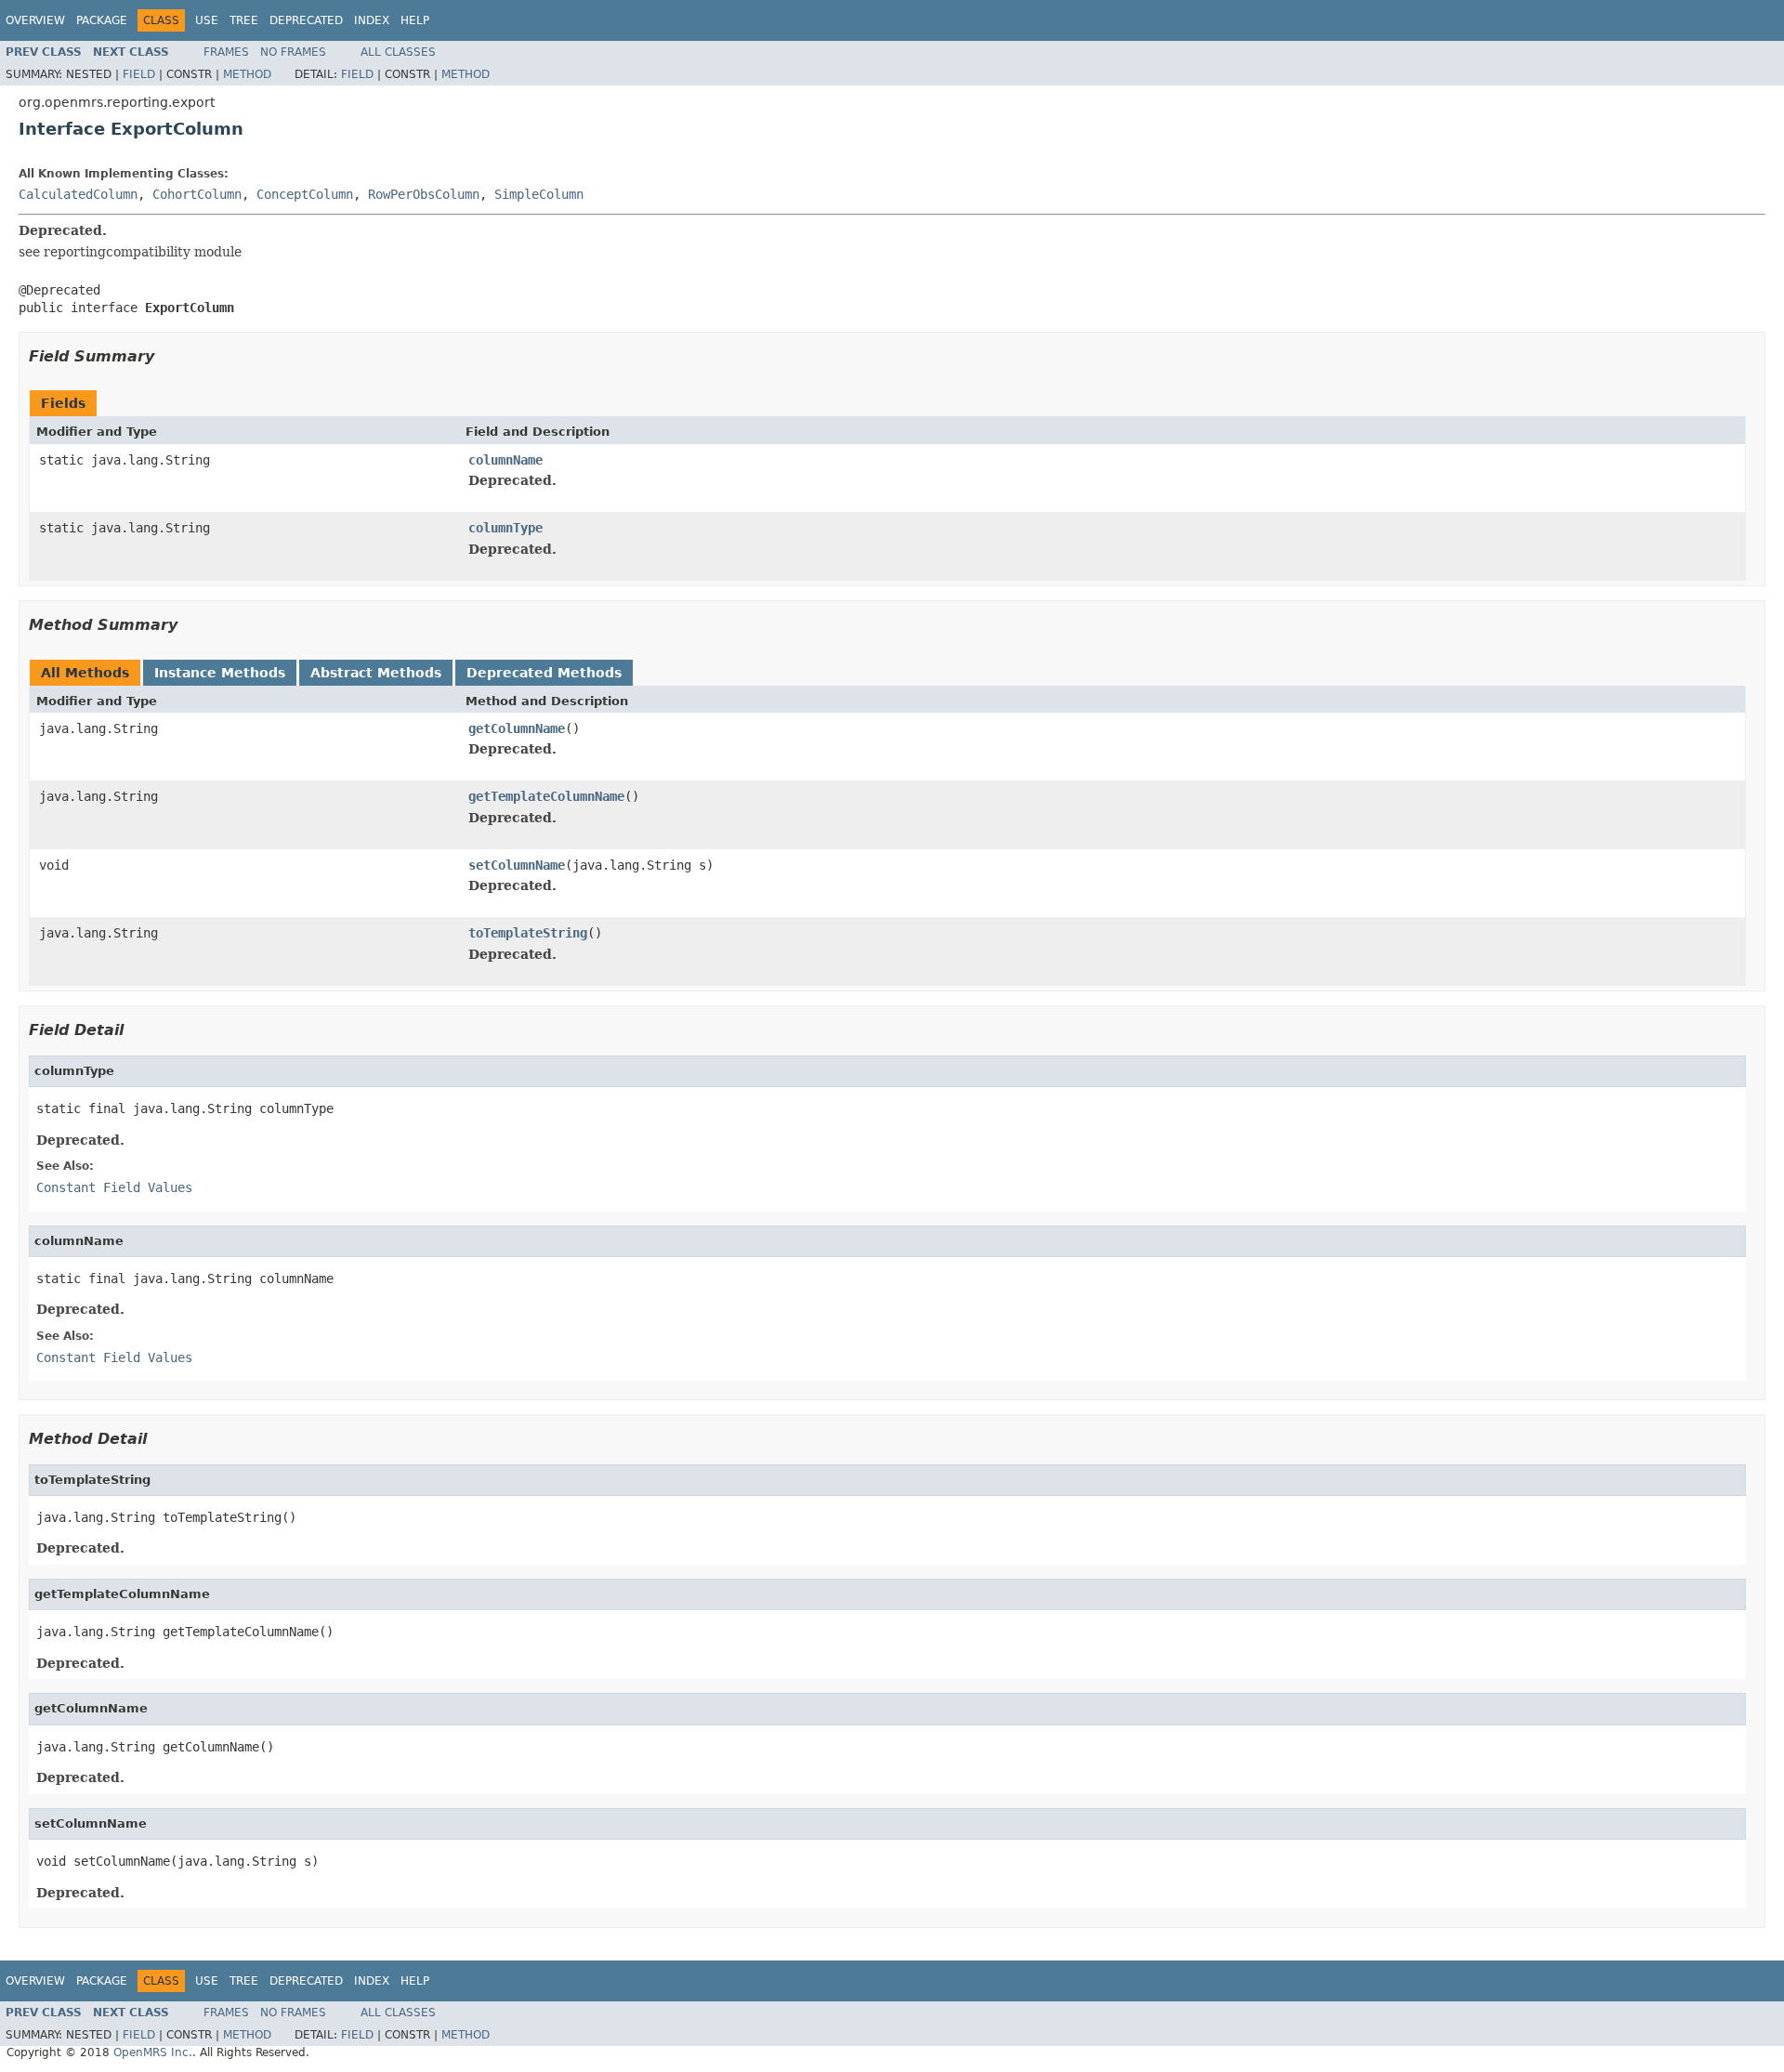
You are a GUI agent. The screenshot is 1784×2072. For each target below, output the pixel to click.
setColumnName (517, 865)
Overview (35, 20)
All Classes (398, 52)
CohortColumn (197, 194)
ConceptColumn (305, 194)
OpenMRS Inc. (153, 2052)
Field (139, 74)
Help (415, 20)
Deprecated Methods (544, 673)
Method (247, 74)
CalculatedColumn (78, 194)
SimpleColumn (539, 194)
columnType (505, 528)
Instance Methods (220, 673)
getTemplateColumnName (546, 796)
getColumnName (517, 728)
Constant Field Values (114, 1187)
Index (372, 20)
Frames (226, 52)
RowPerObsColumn (424, 194)
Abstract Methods (376, 673)
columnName (505, 460)
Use (207, 20)
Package (102, 20)
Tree (244, 20)
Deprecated (306, 20)
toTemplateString (528, 933)
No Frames (293, 52)
